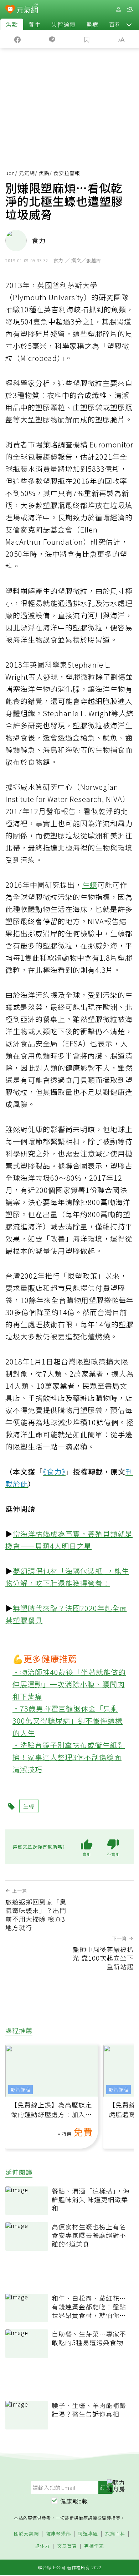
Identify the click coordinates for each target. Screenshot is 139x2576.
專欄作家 (94, 2546)
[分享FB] (17, 39)
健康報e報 (74, 2501)
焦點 (12, 24)
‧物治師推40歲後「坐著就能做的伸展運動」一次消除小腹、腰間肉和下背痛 (69, 1684)
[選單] (130, 9)
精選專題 (88, 2534)
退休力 (42, 2546)
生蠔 (90, 885)
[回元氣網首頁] (27, 9)
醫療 (92, 24)
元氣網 (27, 173)
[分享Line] (52, 39)
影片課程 (21, 2089)
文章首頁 (67, 2546)
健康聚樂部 (58, 2534)
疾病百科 (115, 2534)
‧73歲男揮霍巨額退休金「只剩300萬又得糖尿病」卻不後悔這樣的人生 (68, 1721)
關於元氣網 (26, 2534)
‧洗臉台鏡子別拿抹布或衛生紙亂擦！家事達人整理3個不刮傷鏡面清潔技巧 (69, 1757)
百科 (115, 24)
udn (10, 173)
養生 (35, 24)
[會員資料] (118, 9)
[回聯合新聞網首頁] (10, 10)
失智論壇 (63, 24)
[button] (129, 24)
